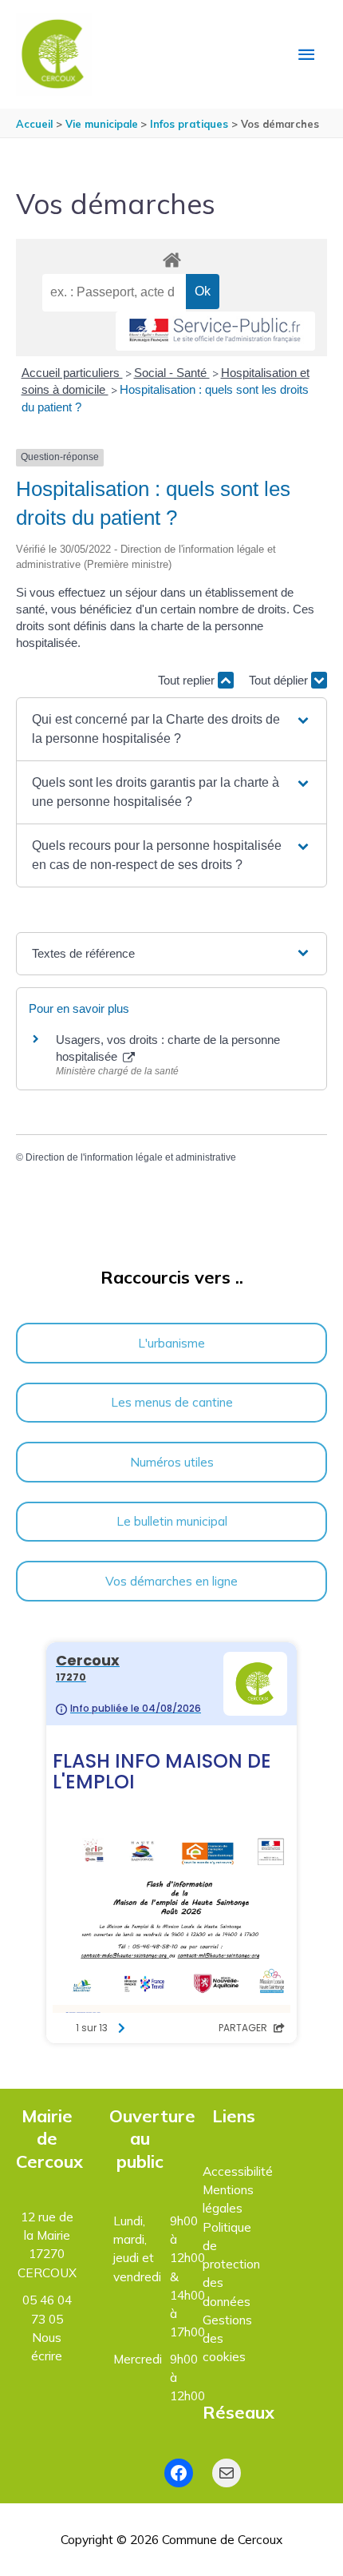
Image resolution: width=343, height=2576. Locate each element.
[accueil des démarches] (171, 257)
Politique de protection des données (231, 2264)
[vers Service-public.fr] (215, 331)
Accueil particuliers (72, 373)
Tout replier (188, 680)
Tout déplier (280, 680)
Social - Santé (172, 373)
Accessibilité (238, 2171)
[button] (171, 729)
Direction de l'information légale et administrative (131, 1157)
